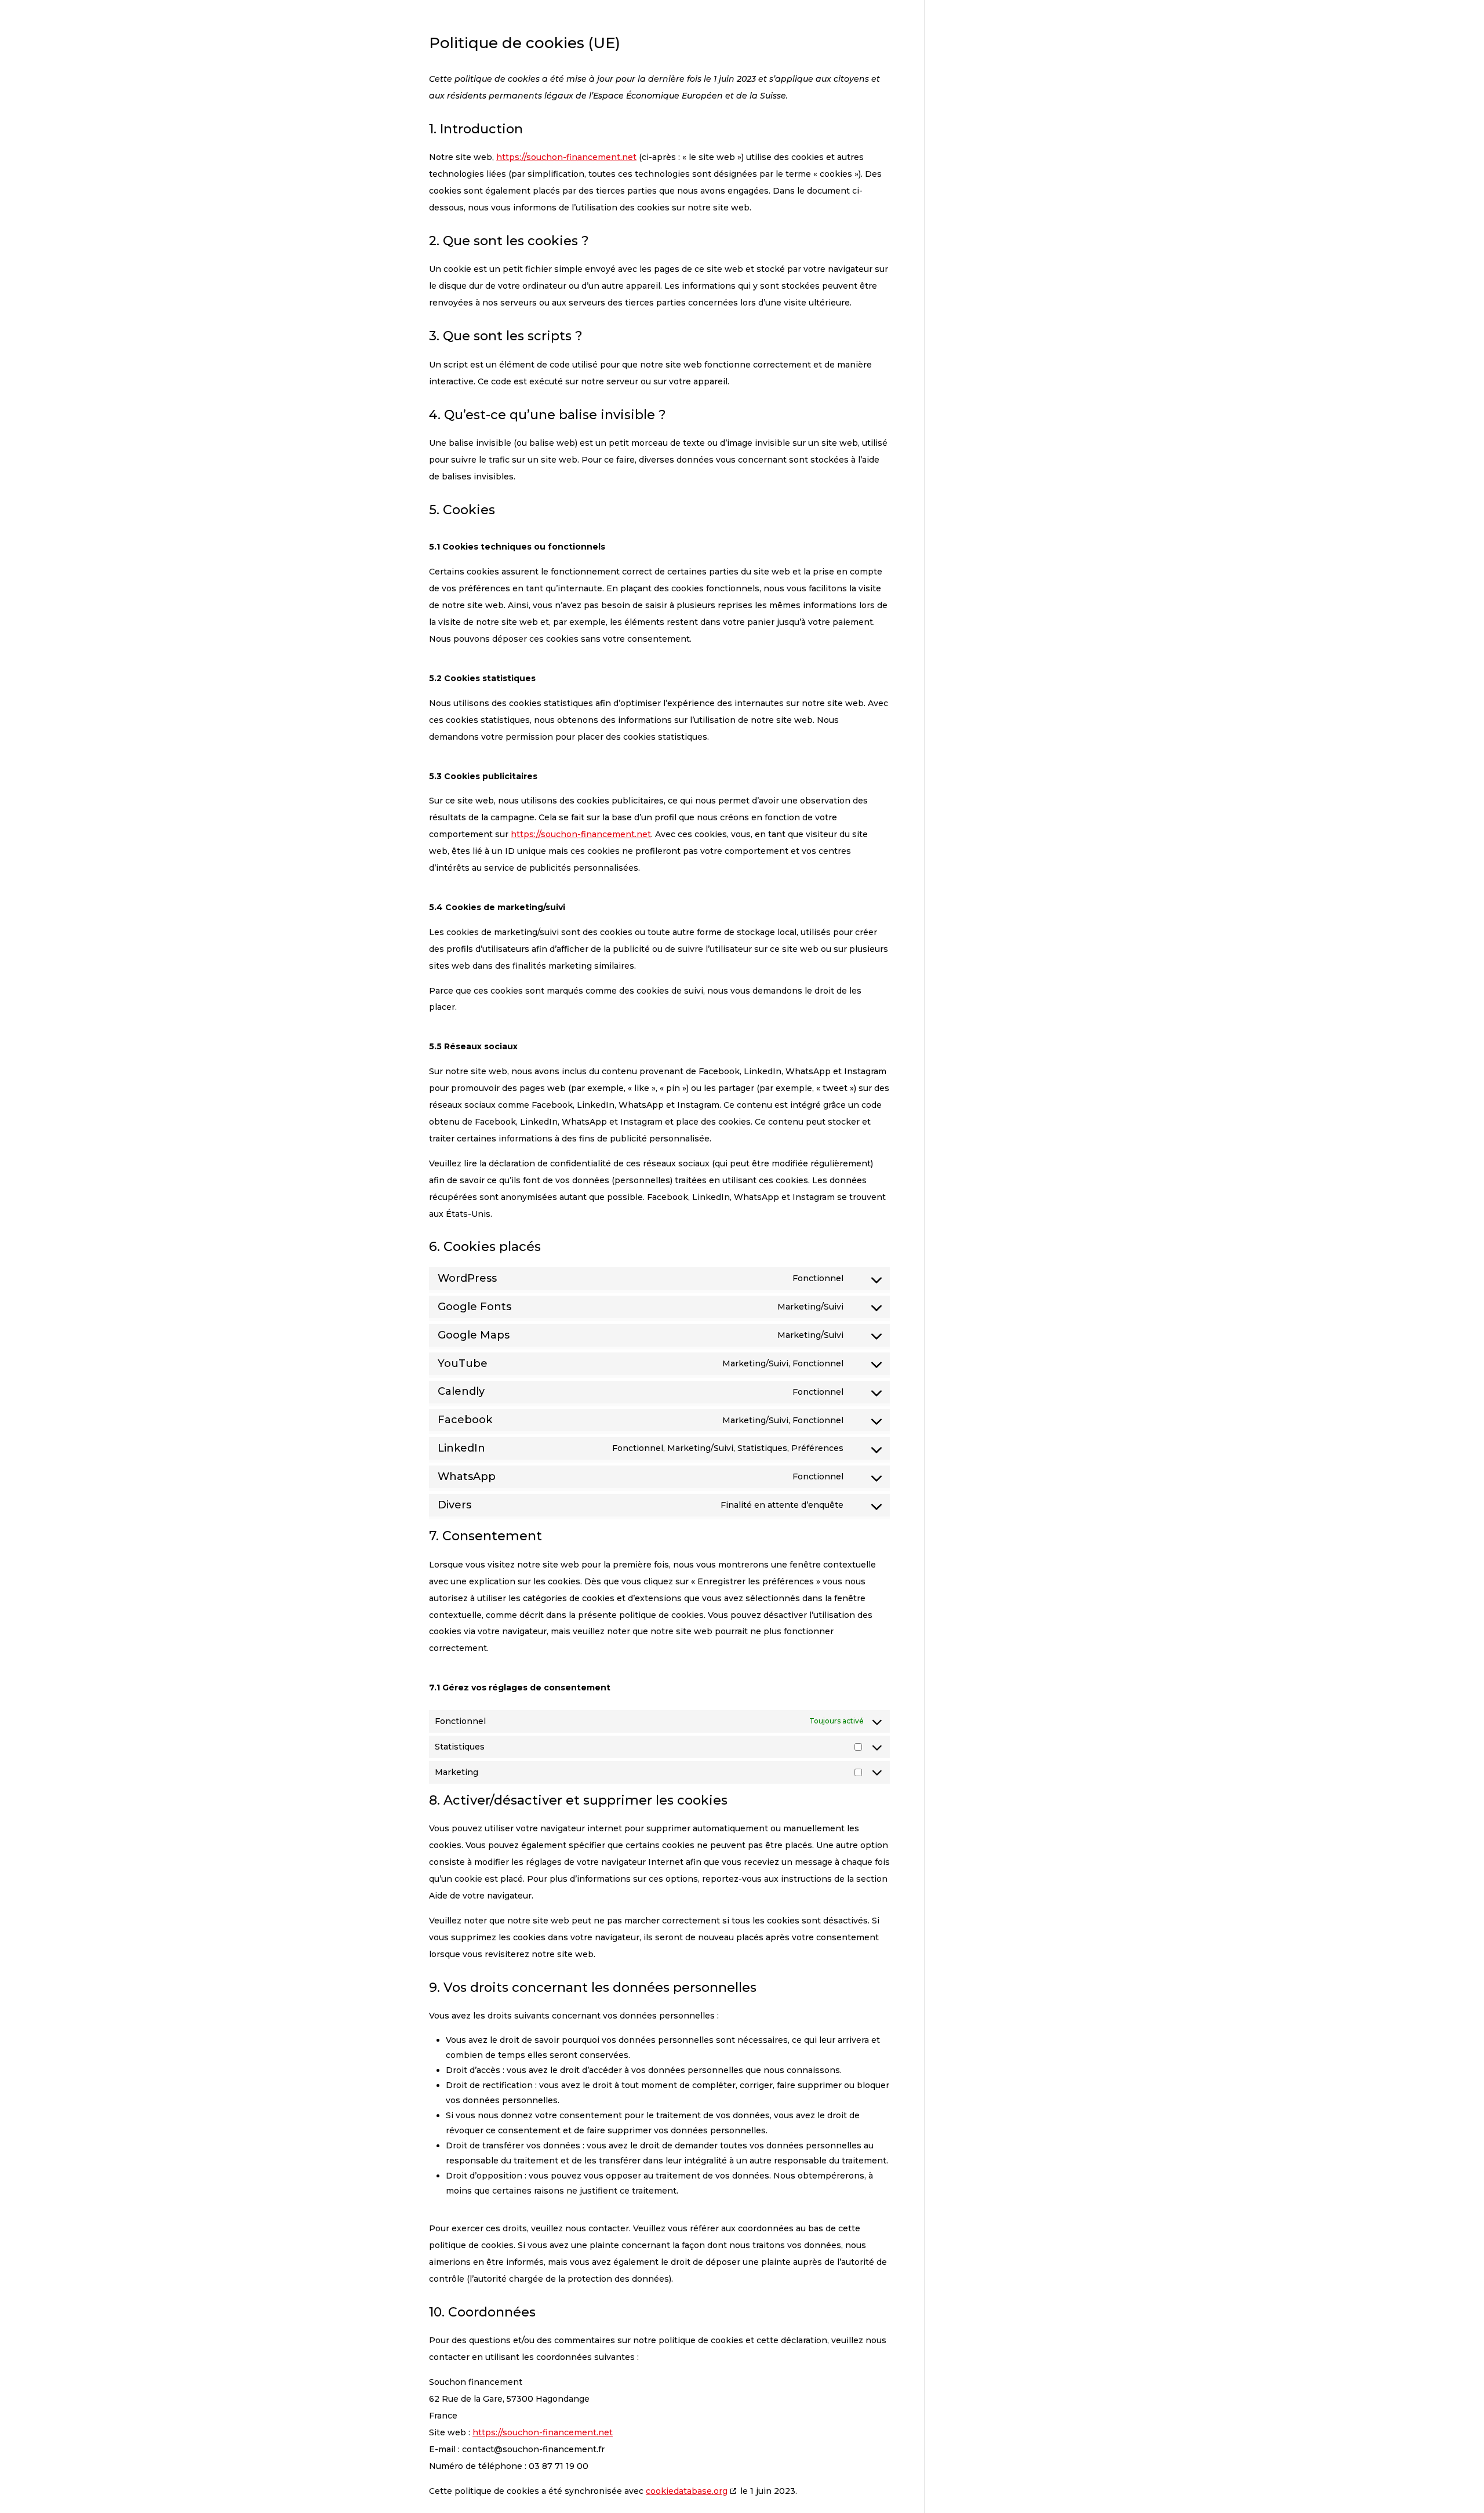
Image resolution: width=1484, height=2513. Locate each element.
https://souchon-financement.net (566, 157)
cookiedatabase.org (687, 2491)
